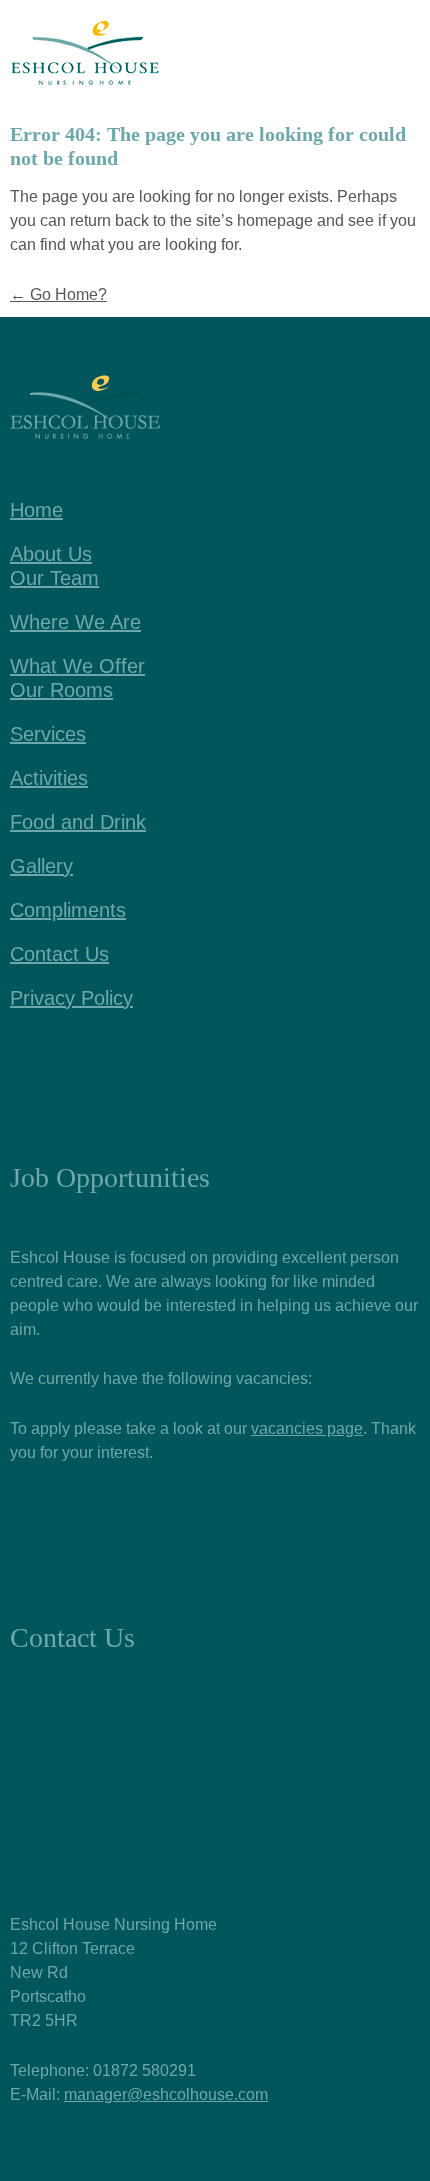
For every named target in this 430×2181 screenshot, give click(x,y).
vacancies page (307, 1428)
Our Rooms (61, 690)
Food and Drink (78, 822)
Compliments (68, 910)
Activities (49, 778)
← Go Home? (58, 294)
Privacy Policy (71, 998)
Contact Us (59, 954)
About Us (51, 554)
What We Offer (77, 666)
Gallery (41, 866)
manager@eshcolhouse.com (166, 2094)
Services (48, 734)
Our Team (54, 578)
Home (36, 510)
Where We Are (75, 622)
